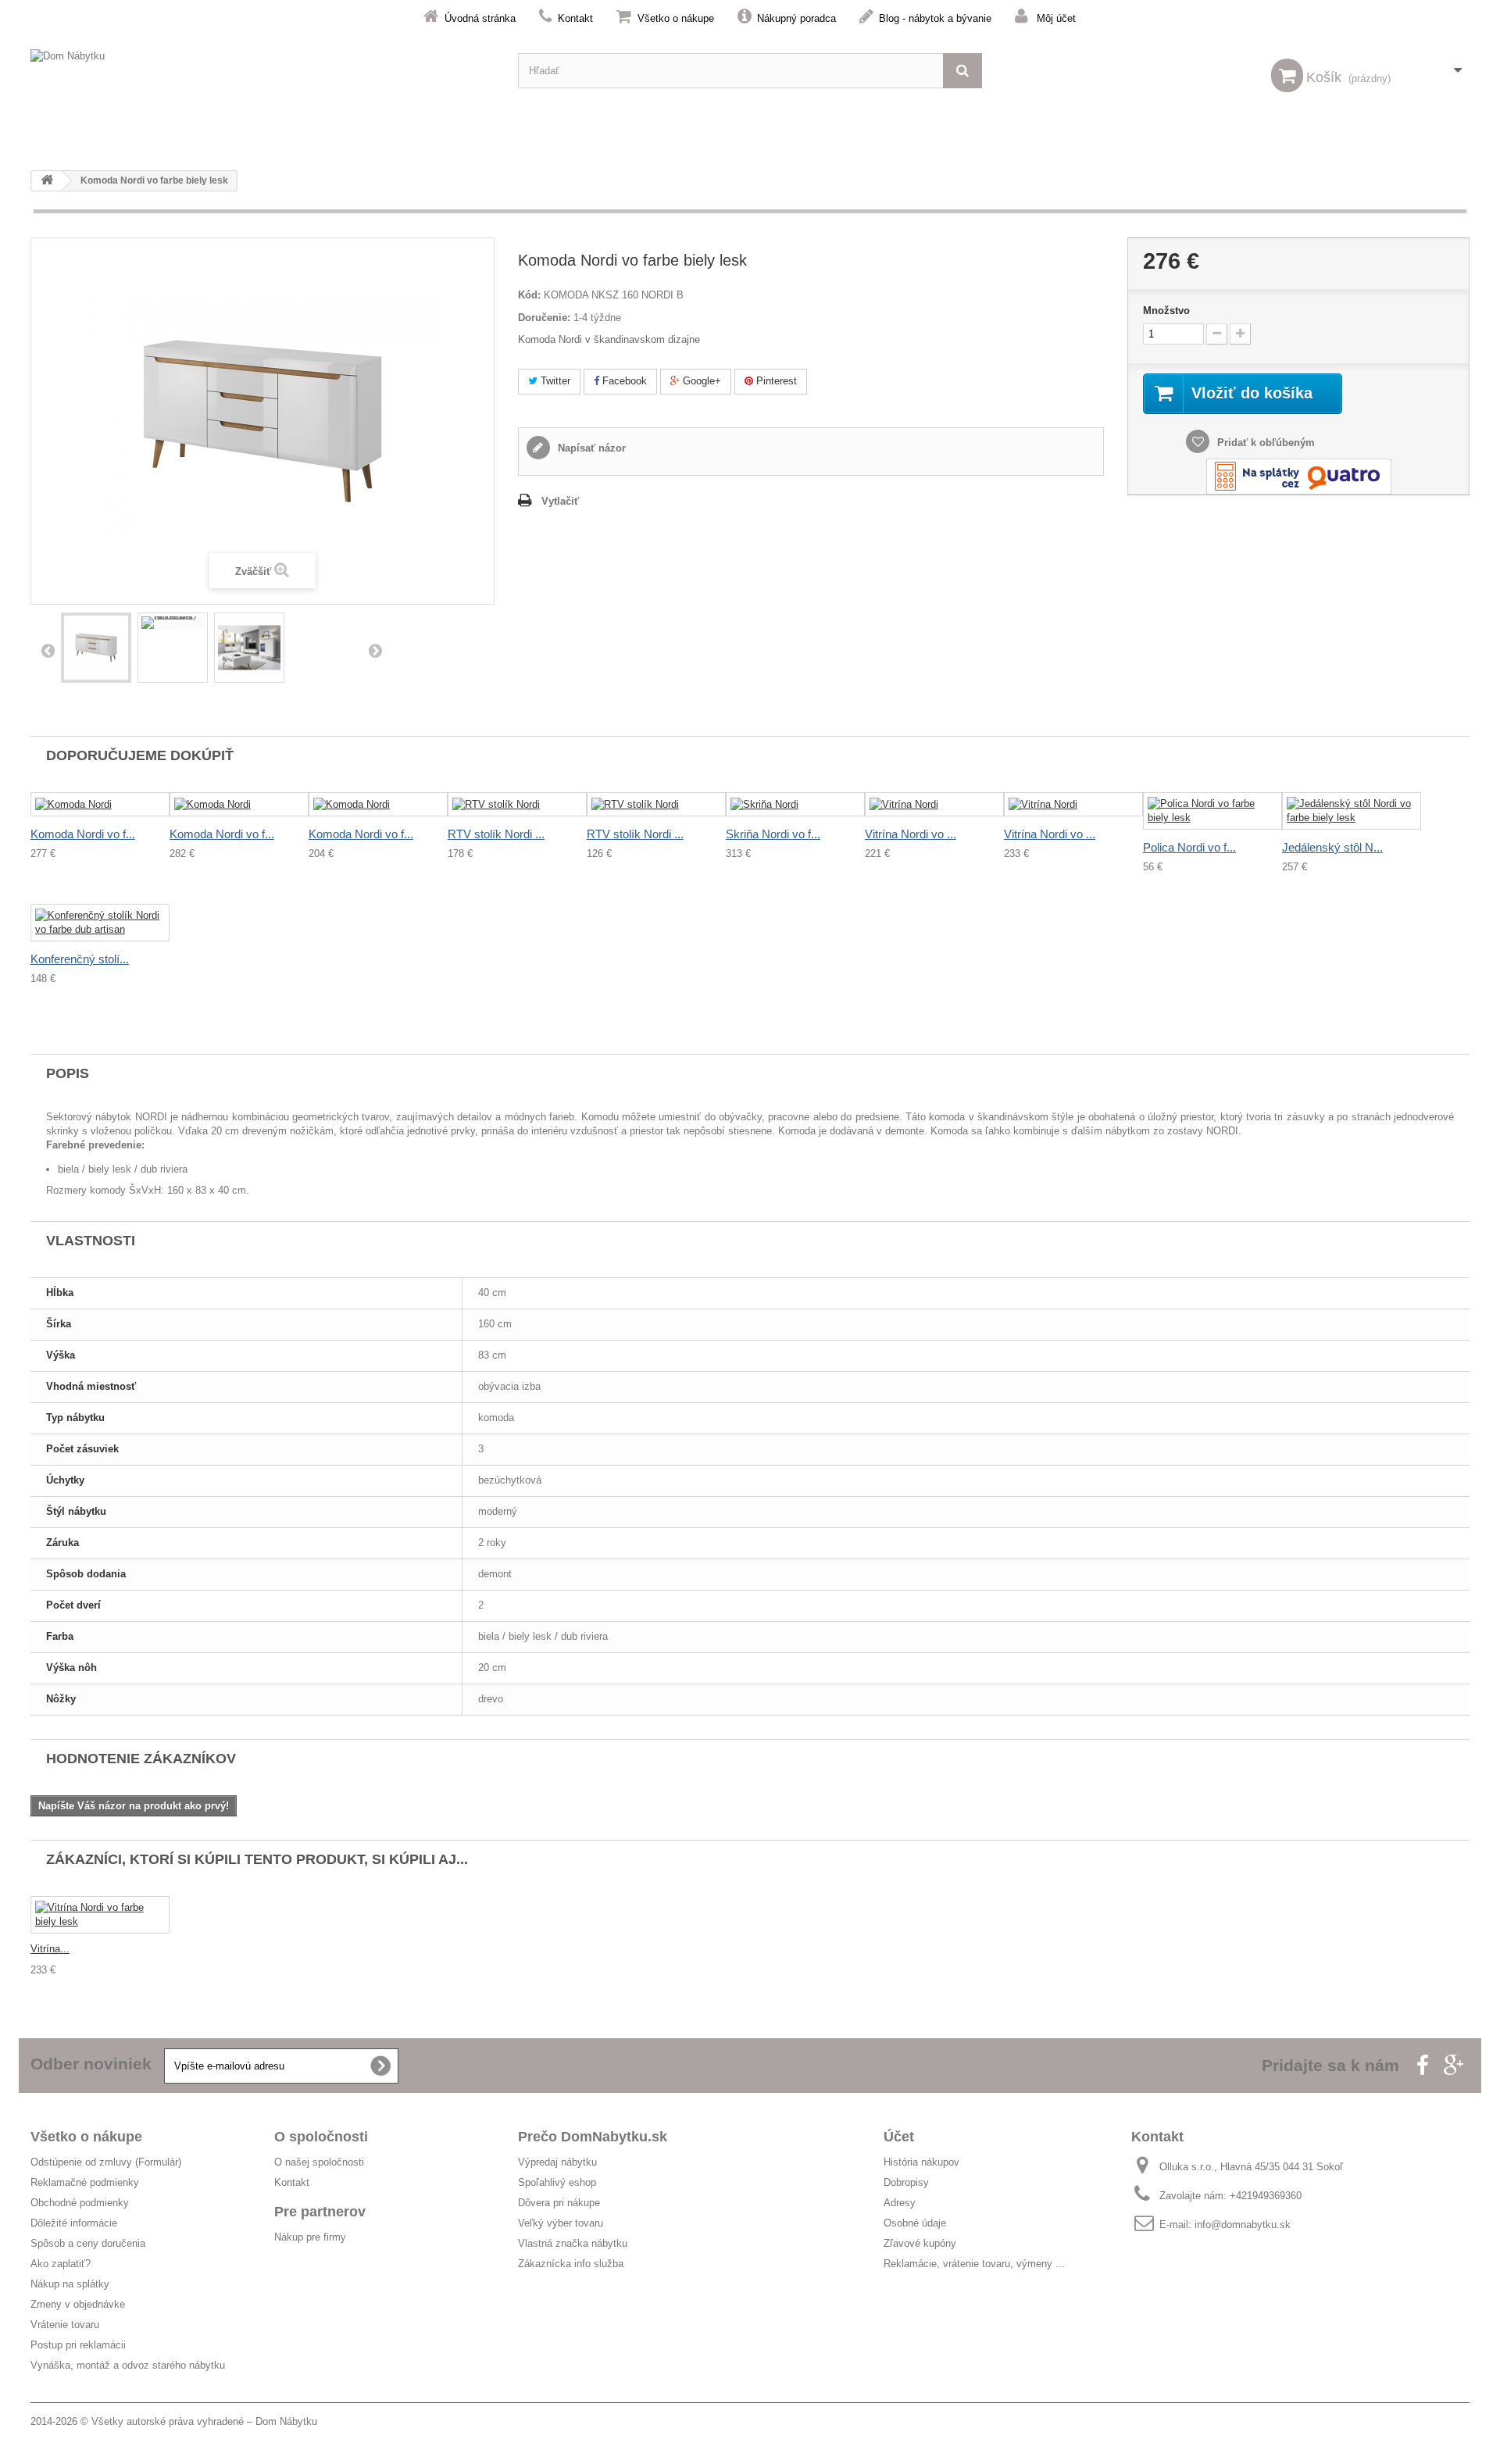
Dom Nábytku (286, 2421)
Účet (899, 2137)
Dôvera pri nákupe (559, 2203)
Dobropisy (906, 2182)
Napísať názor (590, 448)
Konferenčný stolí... (80, 959)
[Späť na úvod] (47, 181)
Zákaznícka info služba (571, 2264)
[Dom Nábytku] (262, 71)
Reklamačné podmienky (85, 2182)
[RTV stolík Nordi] (517, 804)
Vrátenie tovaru (65, 2325)
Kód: (529, 295)
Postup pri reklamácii (78, 2345)
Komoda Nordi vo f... (83, 834)
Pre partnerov (320, 2212)
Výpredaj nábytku (557, 2162)
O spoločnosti (321, 2137)
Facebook (623, 381)
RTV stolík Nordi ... (496, 834)
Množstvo (1166, 311)
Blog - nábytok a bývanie (935, 18)
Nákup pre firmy (310, 2237)
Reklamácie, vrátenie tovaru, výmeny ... (974, 2264)
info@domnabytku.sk (1243, 2225)
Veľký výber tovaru (561, 2223)
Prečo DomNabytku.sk (593, 2137)
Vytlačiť (560, 501)
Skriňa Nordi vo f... (773, 834)
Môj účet (1056, 18)
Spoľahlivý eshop (557, 2182)
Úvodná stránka (480, 18)
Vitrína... (50, 1949)
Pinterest (775, 381)
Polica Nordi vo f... (1189, 847)
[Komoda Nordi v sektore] (249, 648)
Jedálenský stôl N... (1332, 847)
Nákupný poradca (796, 18)
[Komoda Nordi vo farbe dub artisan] (173, 623)
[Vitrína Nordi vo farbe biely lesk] (100, 1915)
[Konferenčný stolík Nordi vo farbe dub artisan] (100, 923)
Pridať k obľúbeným (1264, 443)
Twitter (554, 381)
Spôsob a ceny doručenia (88, 2243)
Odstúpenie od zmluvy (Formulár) (106, 2162)
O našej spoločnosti (319, 2162)
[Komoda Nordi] (96, 648)
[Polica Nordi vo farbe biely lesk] (1212, 811)
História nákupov (921, 2162)
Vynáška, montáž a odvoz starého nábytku (128, 2365)
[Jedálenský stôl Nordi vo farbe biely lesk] (1352, 811)
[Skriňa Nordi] (795, 804)
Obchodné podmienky (80, 2203)
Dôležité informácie (74, 2223)
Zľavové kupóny (920, 2243)
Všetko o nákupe (676, 18)
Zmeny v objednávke (78, 2304)
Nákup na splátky (70, 2284)
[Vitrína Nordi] (934, 804)
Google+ (700, 381)
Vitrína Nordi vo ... (911, 834)
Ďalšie (375, 650)
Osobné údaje (915, 2223)
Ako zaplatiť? (61, 2264)
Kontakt (575, 18)
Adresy (900, 2203)
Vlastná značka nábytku (573, 2243)
